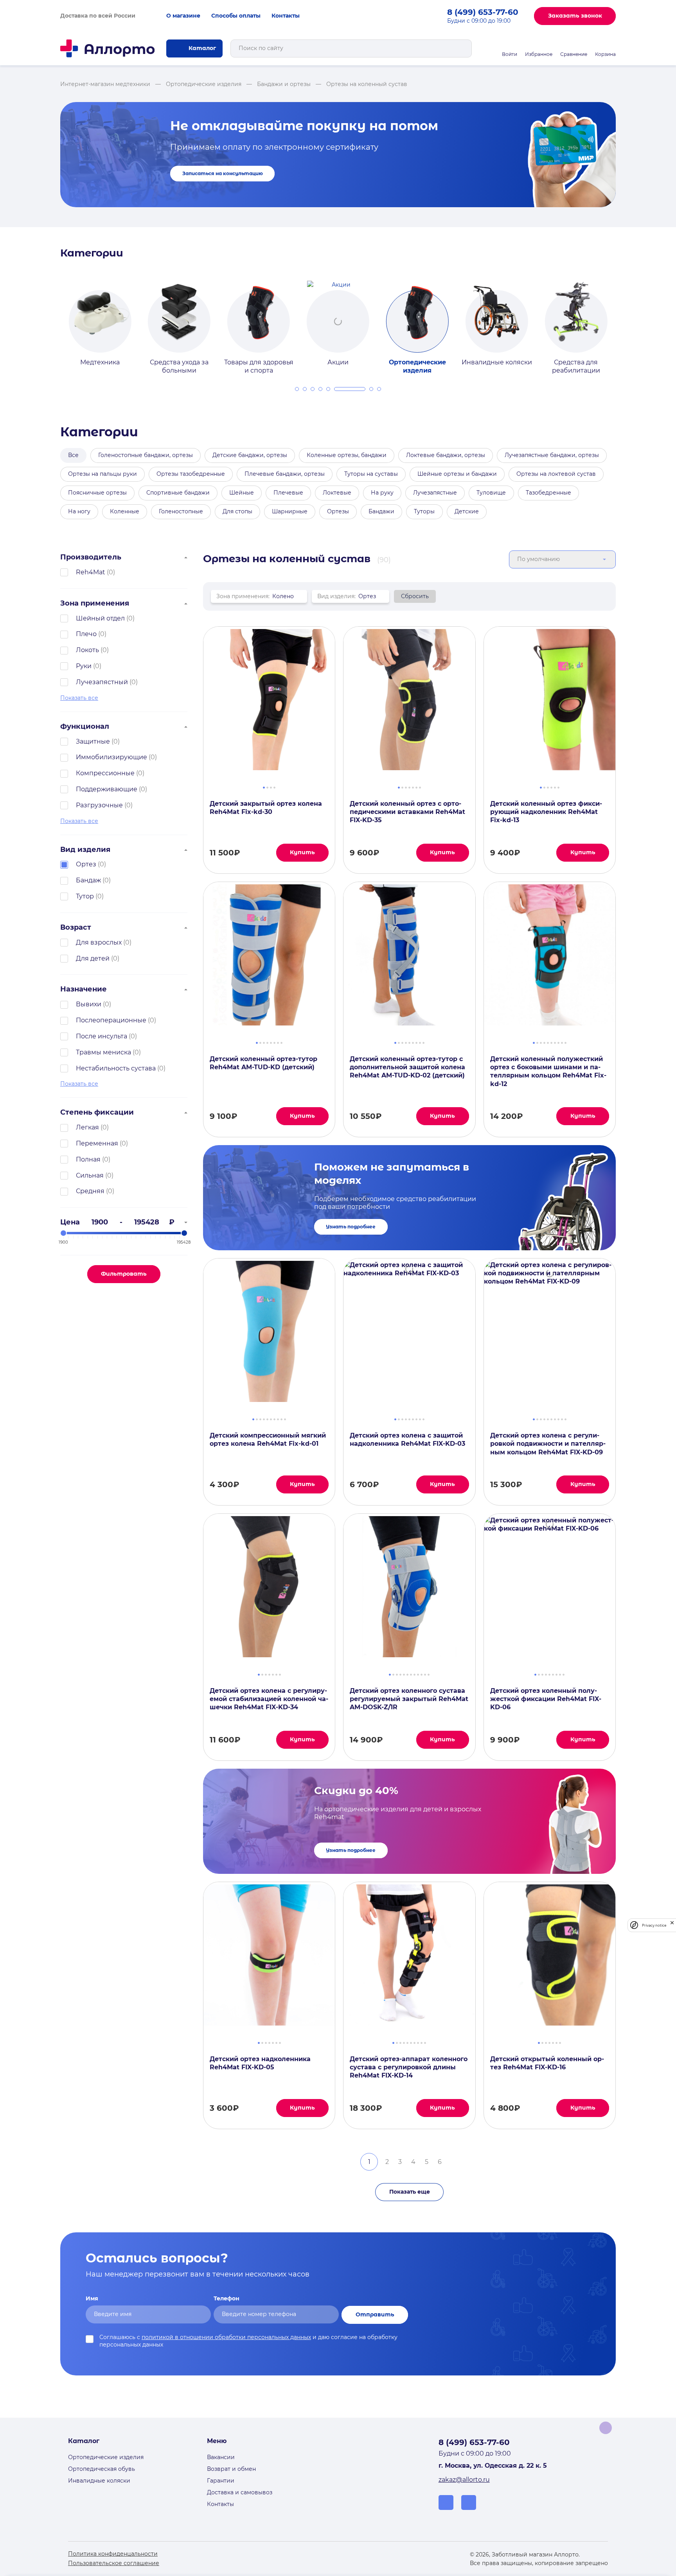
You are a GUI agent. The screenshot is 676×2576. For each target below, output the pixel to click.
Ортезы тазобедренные (191, 474)
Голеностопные (181, 511)
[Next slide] (625, 321)
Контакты (286, 16)
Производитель (91, 557)
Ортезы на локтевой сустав (556, 474)
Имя (92, 2298)
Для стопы (237, 511)
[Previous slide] (51, 321)
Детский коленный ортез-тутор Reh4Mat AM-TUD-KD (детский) (263, 1063)
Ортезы (338, 511)
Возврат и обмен (231, 2469)
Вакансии (221, 2457)
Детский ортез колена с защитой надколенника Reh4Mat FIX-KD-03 (407, 1439)
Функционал (85, 726)
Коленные (125, 511)
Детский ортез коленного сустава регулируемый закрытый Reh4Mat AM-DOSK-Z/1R (409, 1699)
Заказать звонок (575, 16)
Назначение (84, 989)
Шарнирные (290, 511)
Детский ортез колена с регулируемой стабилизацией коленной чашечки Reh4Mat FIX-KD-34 (269, 1699)
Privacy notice (654, 1925)
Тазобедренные (548, 493)
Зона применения (95, 603)
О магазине (183, 16)
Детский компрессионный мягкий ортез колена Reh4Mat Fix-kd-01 (268, 1439)
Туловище (491, 493)
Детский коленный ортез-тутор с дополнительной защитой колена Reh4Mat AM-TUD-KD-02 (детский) (407, 1067)
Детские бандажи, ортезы (250, 455)
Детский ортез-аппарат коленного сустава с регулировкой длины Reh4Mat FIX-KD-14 (409, 2067)
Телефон (227, 2298)
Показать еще (410, 2192)
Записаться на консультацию (223, 173)
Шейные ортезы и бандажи (457, 474)
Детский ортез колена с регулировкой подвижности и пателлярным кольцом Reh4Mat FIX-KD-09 (548, 1444)
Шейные (242, 493)
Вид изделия (85, 850)
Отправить (375, 2314)
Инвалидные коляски (99, 2481)
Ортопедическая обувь (102, 2469)
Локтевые (337, 493)
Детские (467, 511)
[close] (672, 1925)
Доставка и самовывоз (240, 2492)
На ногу (79, 511)
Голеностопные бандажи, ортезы (146, 455)
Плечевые (288, 493)
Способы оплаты (236, 16)
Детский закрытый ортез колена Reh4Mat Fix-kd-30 (266, 808)
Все (73, 455)
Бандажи (381, 511)
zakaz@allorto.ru (464, 2480)
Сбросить (415, 596)
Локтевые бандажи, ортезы (446, 455)
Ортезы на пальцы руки (102, 474)
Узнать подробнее (351, 1227)
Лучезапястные (435, 493)
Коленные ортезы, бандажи (347, 455)
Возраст (76, 927)
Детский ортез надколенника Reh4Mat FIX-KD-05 (260, 2063)
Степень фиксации (97, 1112)
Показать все (79, 698)
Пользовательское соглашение (114, 2563)
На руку (382, 493)
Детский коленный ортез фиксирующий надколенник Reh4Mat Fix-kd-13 (546, 812)
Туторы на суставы (371, 474)
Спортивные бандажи (178, 493)
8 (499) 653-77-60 (483, 12)
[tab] (297, 389)
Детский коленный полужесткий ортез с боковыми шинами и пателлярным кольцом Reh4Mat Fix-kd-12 (548, 1071)
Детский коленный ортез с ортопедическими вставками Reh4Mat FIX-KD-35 (407, 812)
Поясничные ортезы (97, 493)
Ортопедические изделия (106, 2457)
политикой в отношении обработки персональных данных (226, 2337)
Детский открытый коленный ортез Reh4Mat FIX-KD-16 (547, 2063)
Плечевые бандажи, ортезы (285, 474)
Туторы (424, 511)
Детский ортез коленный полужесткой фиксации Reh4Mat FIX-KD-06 (546, 1699)
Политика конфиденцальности (113, 2554)
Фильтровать (124, 1274)
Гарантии (221, 2481)
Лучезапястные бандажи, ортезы (552, 455)
